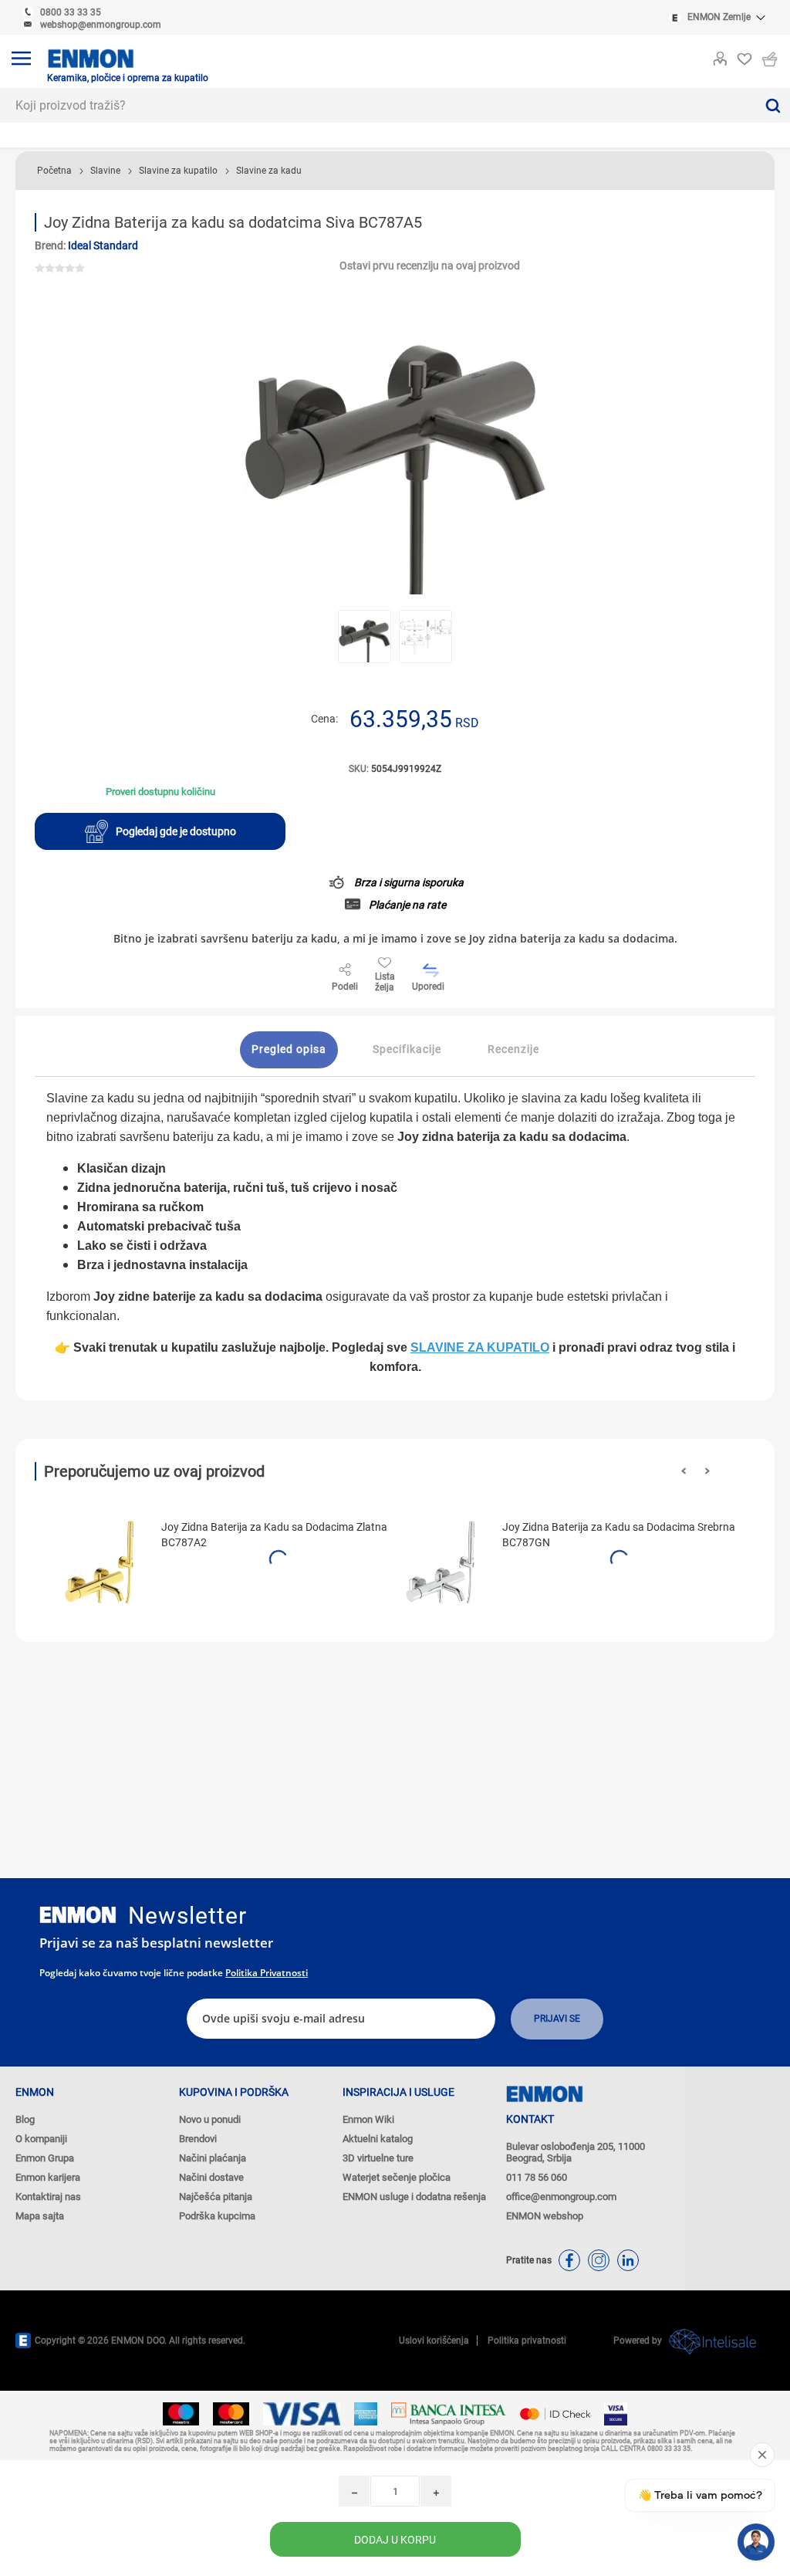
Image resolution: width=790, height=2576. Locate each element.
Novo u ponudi (210, 2119)
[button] (684, 1471)
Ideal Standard (103, 245)
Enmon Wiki (368, 2119)
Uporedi (428, 987)
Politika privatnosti (267, 1973)
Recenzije (513, 1049)
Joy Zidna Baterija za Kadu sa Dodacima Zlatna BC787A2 (274, 1535)
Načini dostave (211, 2177)
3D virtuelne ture (378, 2158)
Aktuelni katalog (378, 2139)
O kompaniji (41, 2139)
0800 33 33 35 (71, 12)
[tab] (289, 1050)
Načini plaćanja (213, 2158)
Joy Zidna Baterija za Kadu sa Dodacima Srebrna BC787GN (619, 1535)
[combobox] (378, 105)
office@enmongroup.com (561, 2197)
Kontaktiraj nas (48, 2197)
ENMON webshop (545, 2216)
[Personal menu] (720, 56)
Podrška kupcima (217, 2216)
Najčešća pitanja (216, 2197)
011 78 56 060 (537, 2177)
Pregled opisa (289, 1049)
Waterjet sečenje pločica (397, 2177)
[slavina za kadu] (102, 1562)
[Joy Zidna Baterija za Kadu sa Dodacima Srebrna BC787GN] (443, 1562)
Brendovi (198, 2139)
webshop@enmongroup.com (101, 25)
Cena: (324, 719)
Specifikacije (407, 1049)
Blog (25, 2119)
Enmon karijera (48, 2177)
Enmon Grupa (45, 2158)
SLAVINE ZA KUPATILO (480, 1347)
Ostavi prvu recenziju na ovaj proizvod (430, 266)
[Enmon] (78, 1915)
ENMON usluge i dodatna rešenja (414, 2197)
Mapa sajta (40, 2216)
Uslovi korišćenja (434, 2341)
